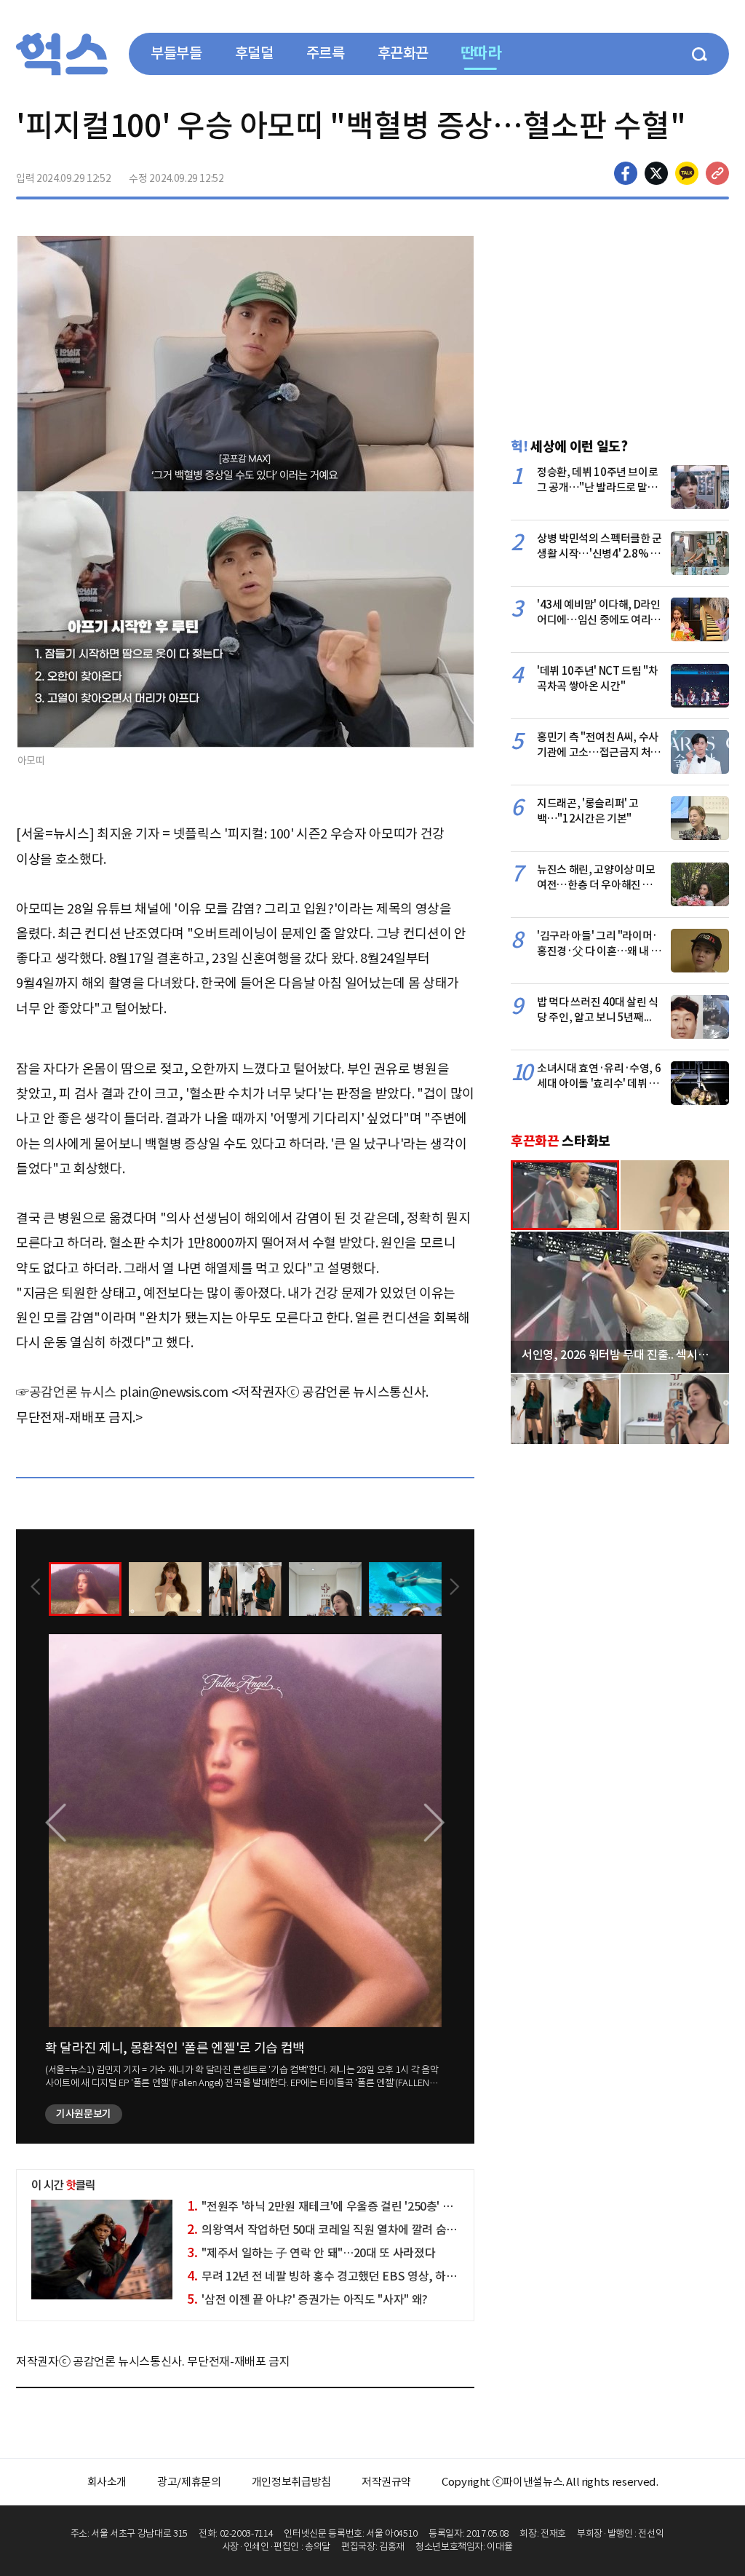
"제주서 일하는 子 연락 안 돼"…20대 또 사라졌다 (311, 2253)
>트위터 (656, 173)
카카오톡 (687, 173)
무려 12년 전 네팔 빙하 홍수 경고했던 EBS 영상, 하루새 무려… (344, 2276)
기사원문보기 (84, 2114)
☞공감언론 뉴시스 (66, 1392)
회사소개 (107, 2482)
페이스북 (626, 173)
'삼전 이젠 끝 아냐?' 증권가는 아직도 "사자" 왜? (307, 2299)
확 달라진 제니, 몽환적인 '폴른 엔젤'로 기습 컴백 (175, 2048)
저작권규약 (386, 2482)
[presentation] (36, 1588)
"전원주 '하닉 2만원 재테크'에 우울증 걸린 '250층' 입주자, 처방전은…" (363, 2206)
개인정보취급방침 (291, 2482)
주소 (717, 173)
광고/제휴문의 (189, 2482)
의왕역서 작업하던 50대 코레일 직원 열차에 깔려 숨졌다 (327, 2230)
